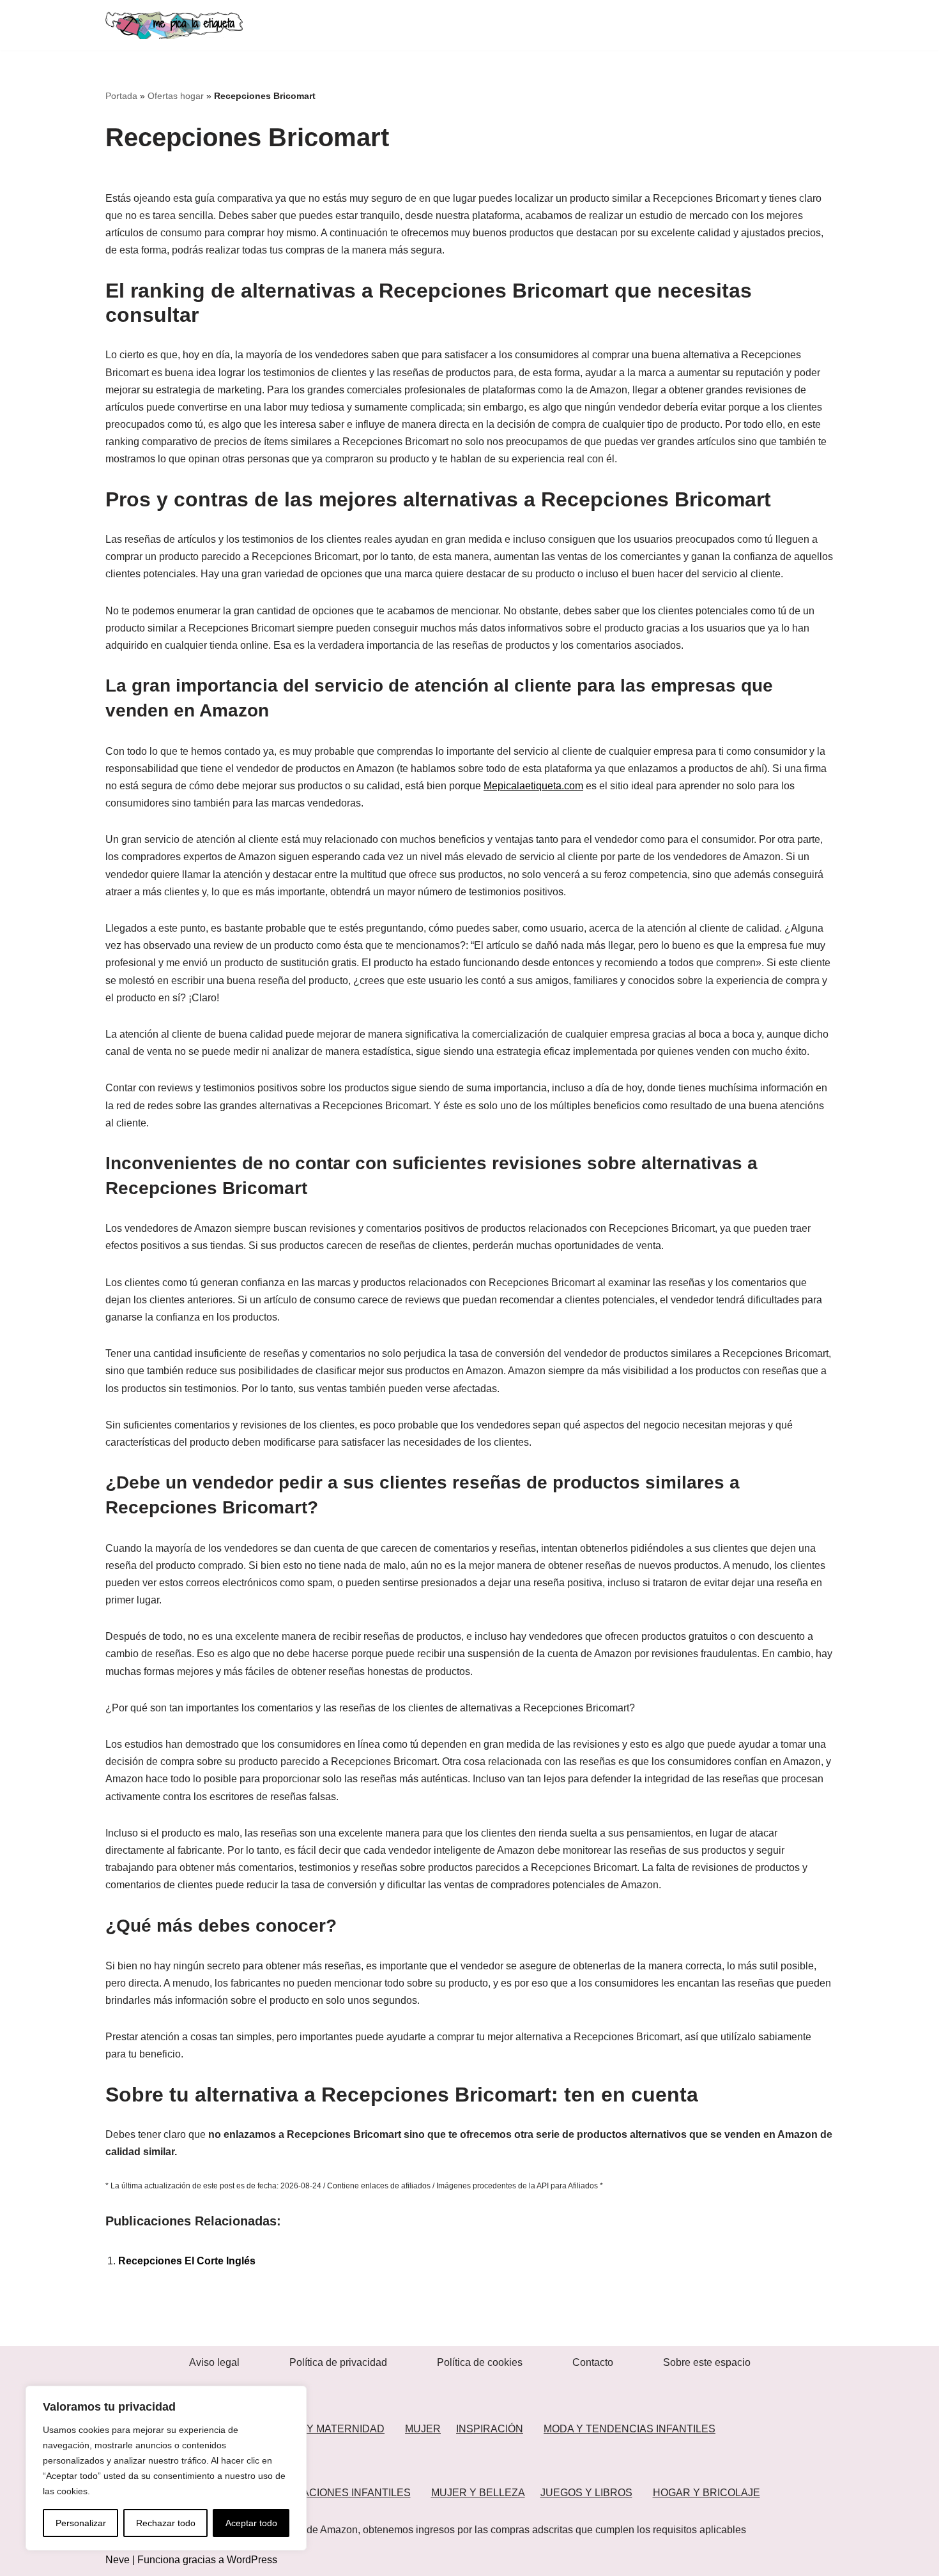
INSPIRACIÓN (490, 2429)
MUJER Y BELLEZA (478, 2493)
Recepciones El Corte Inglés (187, 2261)
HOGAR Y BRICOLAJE (706, 2493)
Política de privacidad (338, 2362)
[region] (166, 2468)
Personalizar (81, 2523)
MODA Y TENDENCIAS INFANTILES (630, 2429)
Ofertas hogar (176, 96)
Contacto (593, 2362)
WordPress (252, 2560)
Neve (118, 2560)
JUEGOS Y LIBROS (586, 2493)
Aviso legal (214, 2362)
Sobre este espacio (707, 2362)
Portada (121, 96)
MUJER (423, 2429)
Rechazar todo (166, 2523)
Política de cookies (480, 2362)
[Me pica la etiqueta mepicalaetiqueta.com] (174, 25)
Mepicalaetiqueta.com (533, 786)
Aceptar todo (251, 2523)
